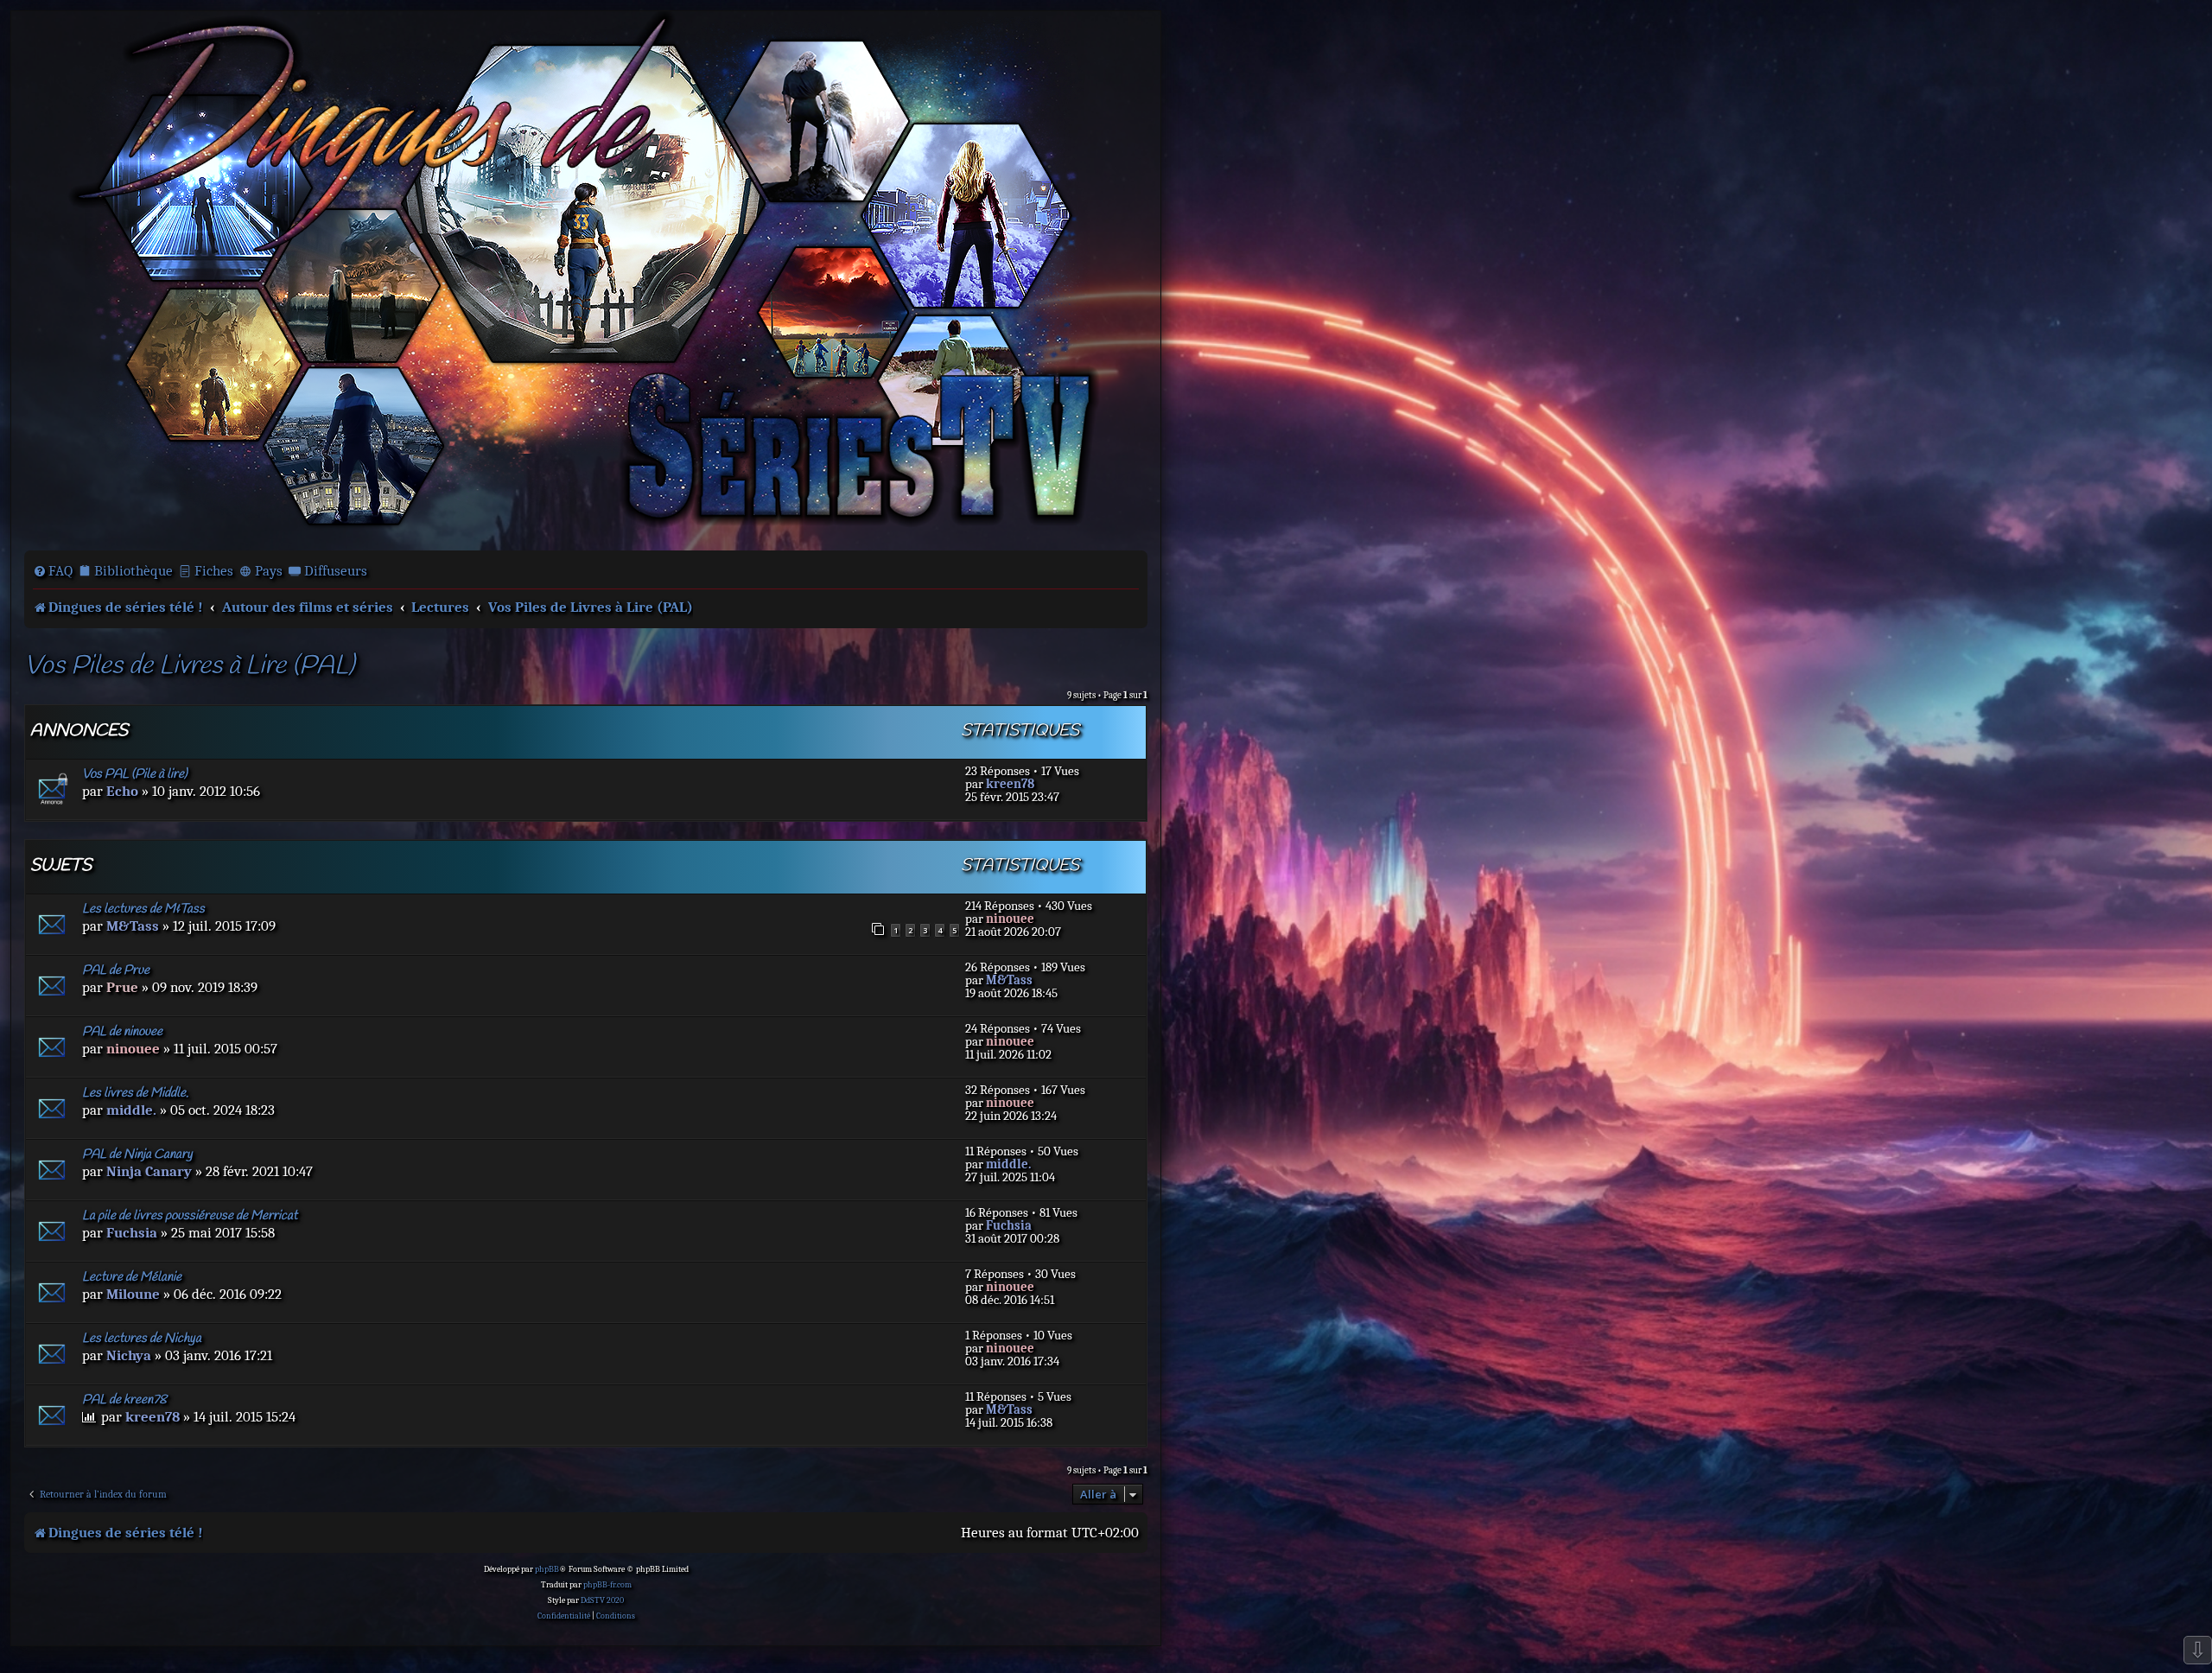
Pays (269, 571)
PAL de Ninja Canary (137, 1155)
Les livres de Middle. (135, 1093)
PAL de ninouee (122, 1032)
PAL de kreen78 (124, 1400)
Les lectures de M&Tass (143, 909)
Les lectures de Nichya (142, 1339)
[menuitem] (53, 571)
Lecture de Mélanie (132, 1277)
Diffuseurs (336, 571)
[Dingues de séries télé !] (586, 279)
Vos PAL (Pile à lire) (135, 774)
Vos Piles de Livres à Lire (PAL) (189, 667)
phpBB (547, 1569)
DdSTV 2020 (602, 1600)
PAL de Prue (116, 970)
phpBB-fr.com (607, 1585)
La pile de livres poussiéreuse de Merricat (190, 1216)
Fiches (214, 571)
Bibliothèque (133, 571)
